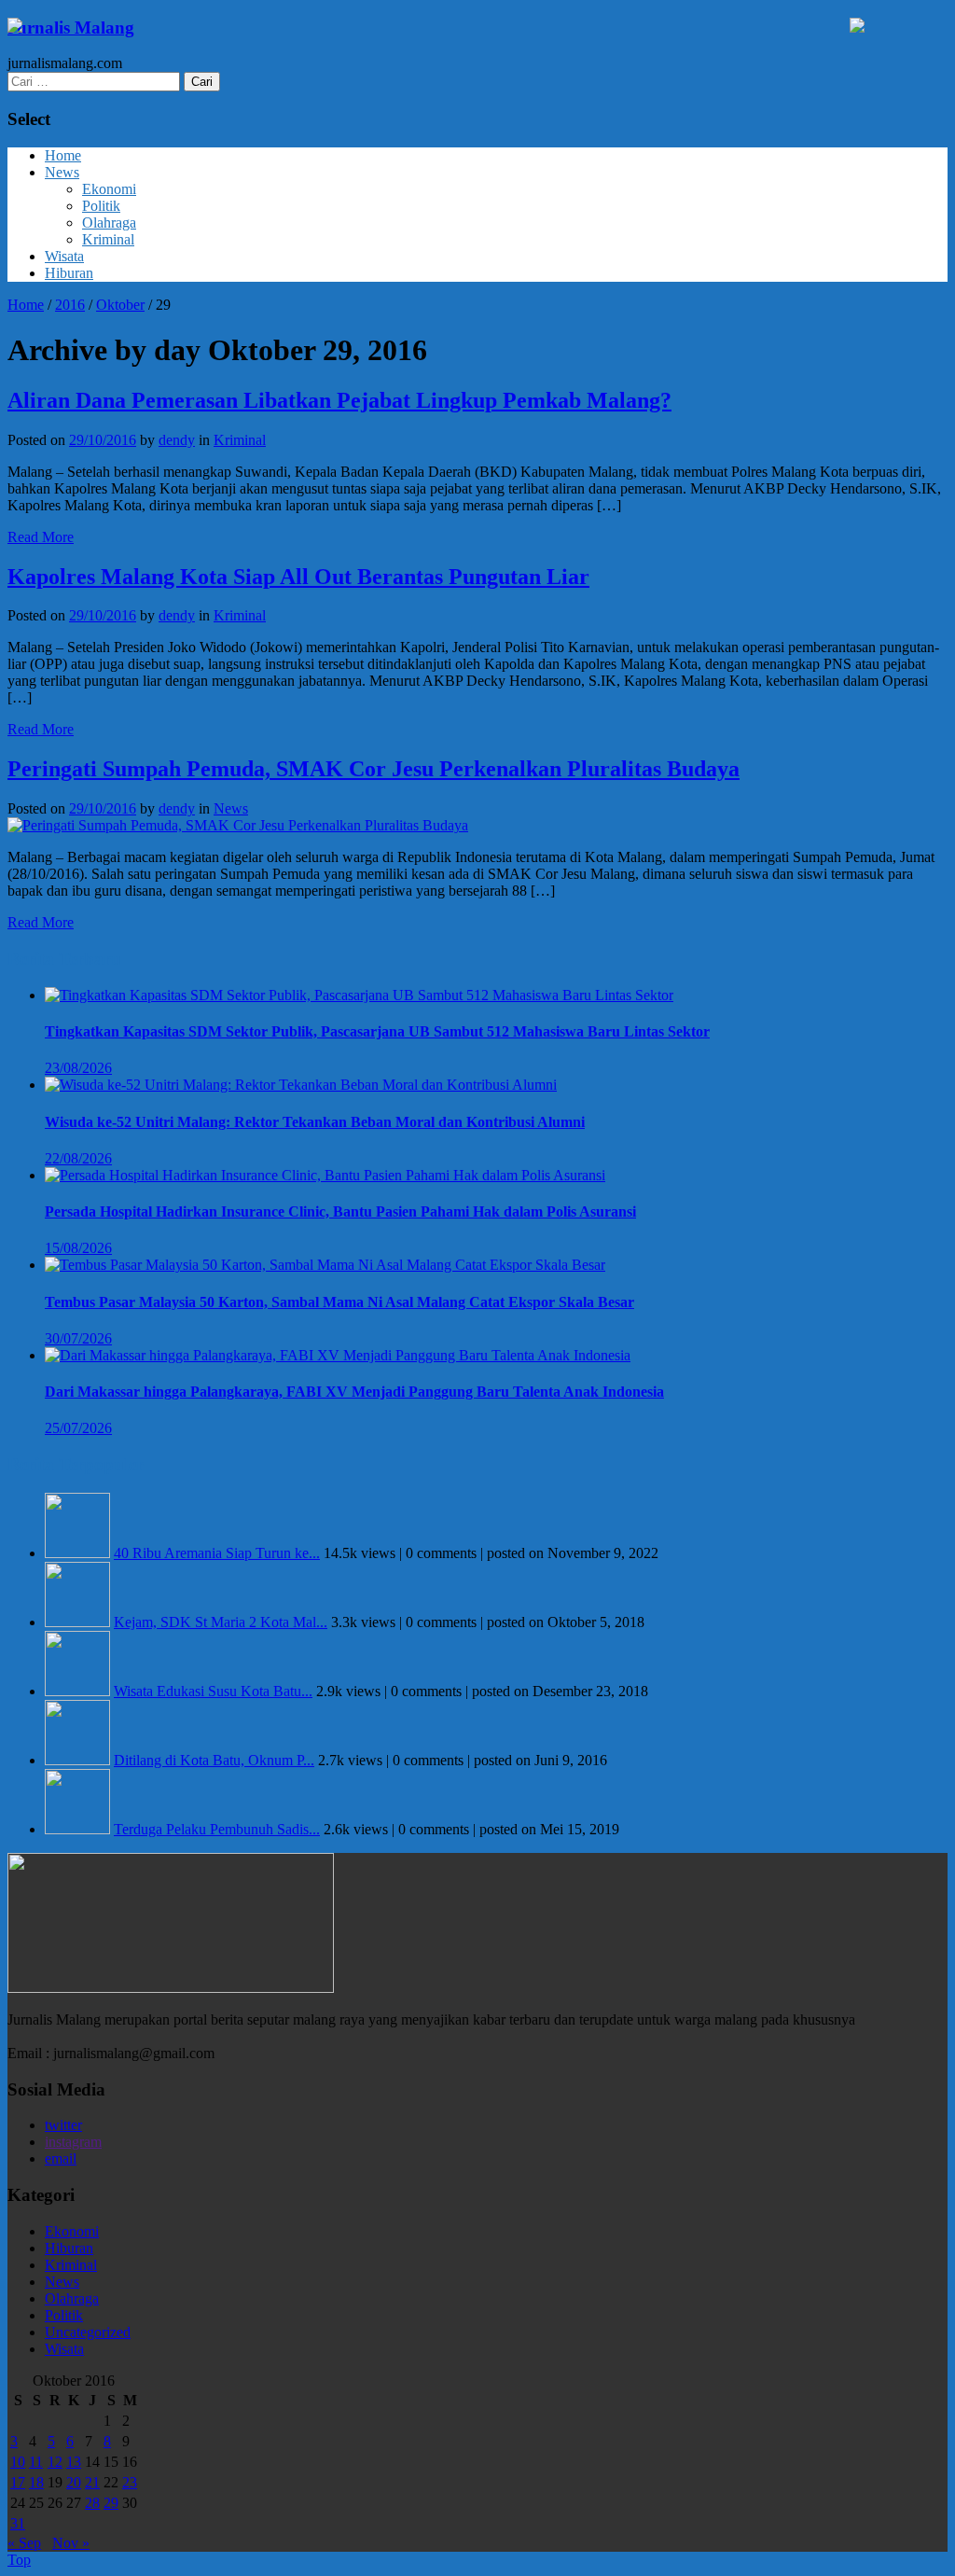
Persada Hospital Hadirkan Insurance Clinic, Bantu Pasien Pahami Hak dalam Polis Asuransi (340, 1211)
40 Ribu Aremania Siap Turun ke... (217, 1553)
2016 (70, 305)
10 (18, 2462)
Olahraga (109, 223)
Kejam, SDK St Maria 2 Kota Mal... (221, 1622)
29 (111, 2503)
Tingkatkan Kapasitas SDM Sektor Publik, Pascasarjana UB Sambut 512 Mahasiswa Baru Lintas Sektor (377, 1031)
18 (36, 2482)
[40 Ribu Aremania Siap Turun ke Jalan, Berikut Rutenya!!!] (77, 1553)
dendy (177, 440)
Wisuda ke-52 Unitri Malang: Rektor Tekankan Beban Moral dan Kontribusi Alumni (315, 1122)
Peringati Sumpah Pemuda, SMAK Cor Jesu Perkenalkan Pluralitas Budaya (374, 769)
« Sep (24, 2543)
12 (55, 2462)
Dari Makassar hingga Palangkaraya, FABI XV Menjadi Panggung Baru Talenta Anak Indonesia (354, 1392)
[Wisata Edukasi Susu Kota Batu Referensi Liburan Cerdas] (77, 1691)
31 (18, 2523)
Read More (41, 537)
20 (74, 2482)
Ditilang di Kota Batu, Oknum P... (214, 1760)
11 (36, 2462)
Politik (101, 206)
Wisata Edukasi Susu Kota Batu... (213, 1691)
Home (63, 155)
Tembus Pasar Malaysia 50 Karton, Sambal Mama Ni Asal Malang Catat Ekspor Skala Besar (339, 1302)
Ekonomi (109, 189)
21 (92, 2482)
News (62, 172)
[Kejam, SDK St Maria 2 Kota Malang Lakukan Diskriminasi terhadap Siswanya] (77, 1622)
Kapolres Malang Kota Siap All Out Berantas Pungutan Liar (298, 577)
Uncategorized (88, 2332)
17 (18, 2482)
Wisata (64, 256)
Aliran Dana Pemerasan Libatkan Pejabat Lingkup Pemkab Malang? (339, 400)
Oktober (120, 305)
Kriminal (108, 239)
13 (74, 2462)
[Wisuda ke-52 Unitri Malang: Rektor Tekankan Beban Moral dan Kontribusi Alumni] (301, 1085)
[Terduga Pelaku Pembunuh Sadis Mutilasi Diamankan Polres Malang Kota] (77, 1829)
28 (92, 2503)
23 (130, 2482)
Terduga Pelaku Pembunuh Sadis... (217, 1829)
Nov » (71, 2543)
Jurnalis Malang (71, 28)
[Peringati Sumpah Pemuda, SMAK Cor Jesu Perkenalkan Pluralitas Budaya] (238, 825)
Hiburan (69, 273)
